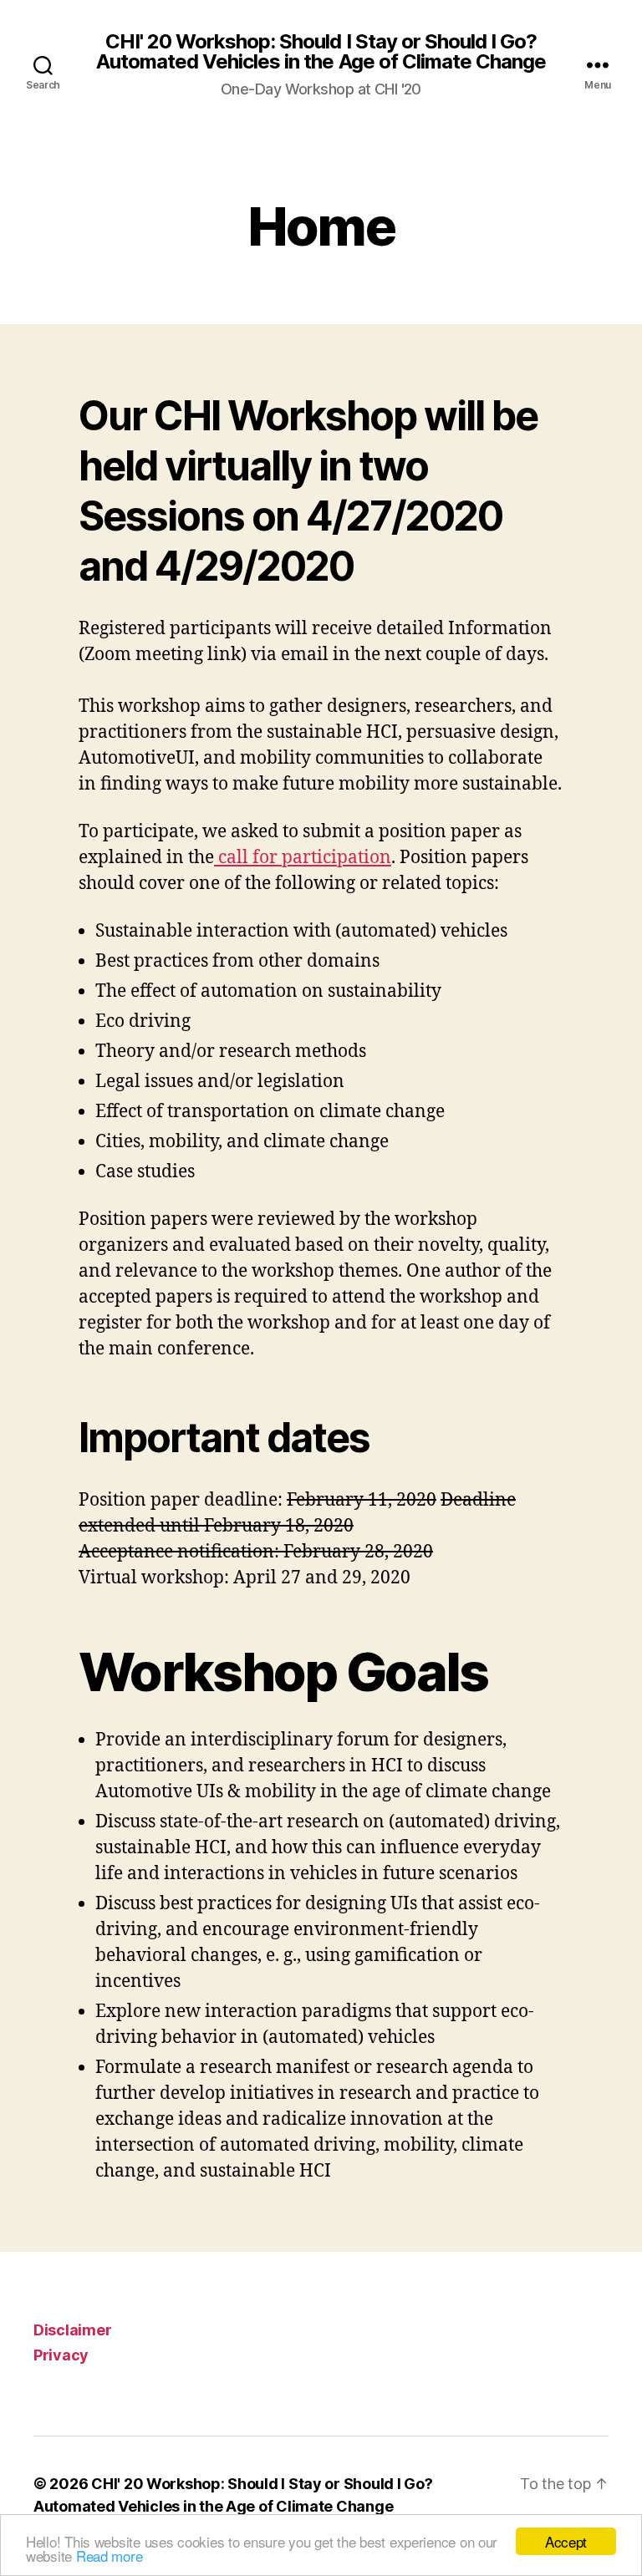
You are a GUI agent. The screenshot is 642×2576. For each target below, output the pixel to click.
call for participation (303, 858)
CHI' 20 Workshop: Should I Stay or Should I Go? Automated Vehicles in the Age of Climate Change (321, 52)
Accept (566, 2541)
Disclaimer (72, 2330)
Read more (110, 2556)
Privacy (61, 2355)
